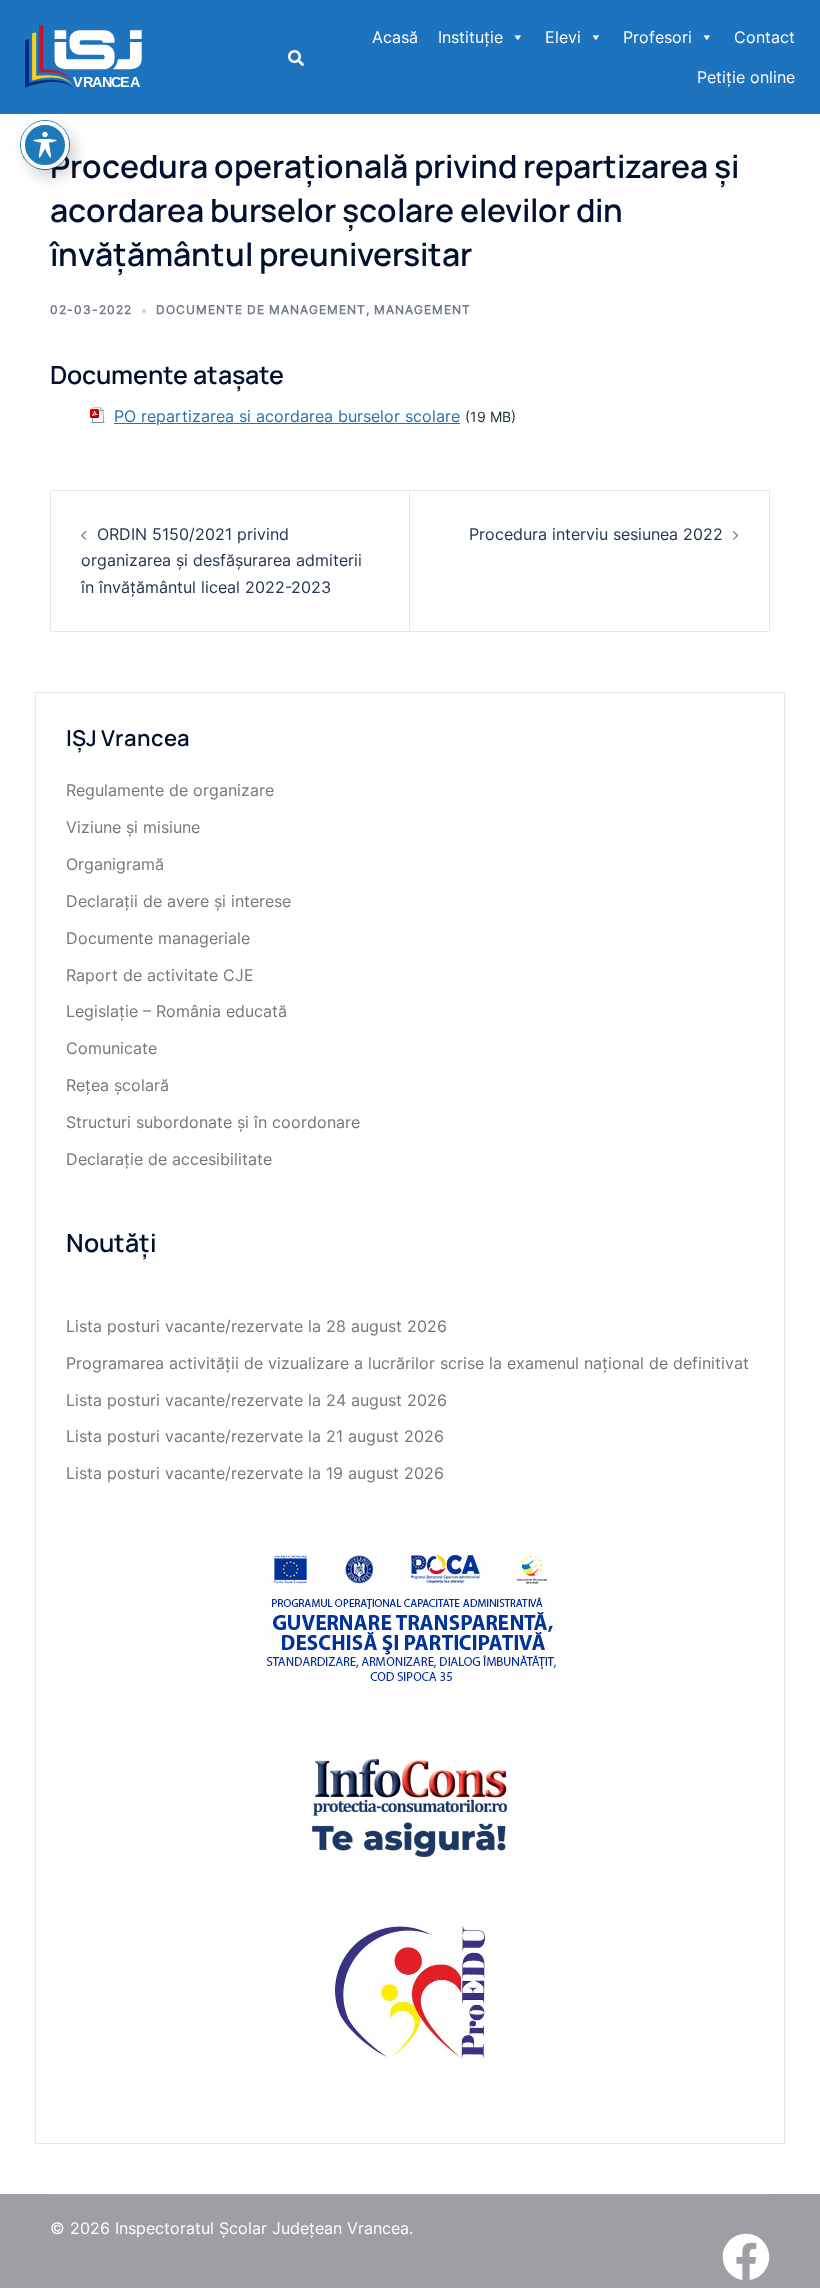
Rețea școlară (117, 1085)
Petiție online (746, 77)
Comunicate (111, 1048)
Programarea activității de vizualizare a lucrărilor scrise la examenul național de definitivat (407, 1363)
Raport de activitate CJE (160, 975)
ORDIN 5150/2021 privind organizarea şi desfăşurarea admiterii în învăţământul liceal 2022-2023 (221, 561)
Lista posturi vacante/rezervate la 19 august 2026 (255, 1473)
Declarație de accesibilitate (169, 1159)
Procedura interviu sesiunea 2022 (596, 534)
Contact (764, 37)
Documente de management (261, 309)
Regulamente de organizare (170, 790)
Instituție (470, 37)
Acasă (395, 37)
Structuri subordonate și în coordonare (213, 1122)
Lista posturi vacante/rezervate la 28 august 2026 (256, 1326)
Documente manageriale (158, 938)
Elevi (563, 37)
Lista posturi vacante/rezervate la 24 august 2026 (256, 1400)
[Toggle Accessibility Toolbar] (45, 145)
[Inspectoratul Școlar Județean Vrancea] (83, 55)
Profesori (657, 37)
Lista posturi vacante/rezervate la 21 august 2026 (255, 1436)
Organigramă (115, 864)
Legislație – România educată (176, 1011)
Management (422, 309)
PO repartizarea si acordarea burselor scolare (287, 416)
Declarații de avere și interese (178, 901)
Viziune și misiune (133, 827)
